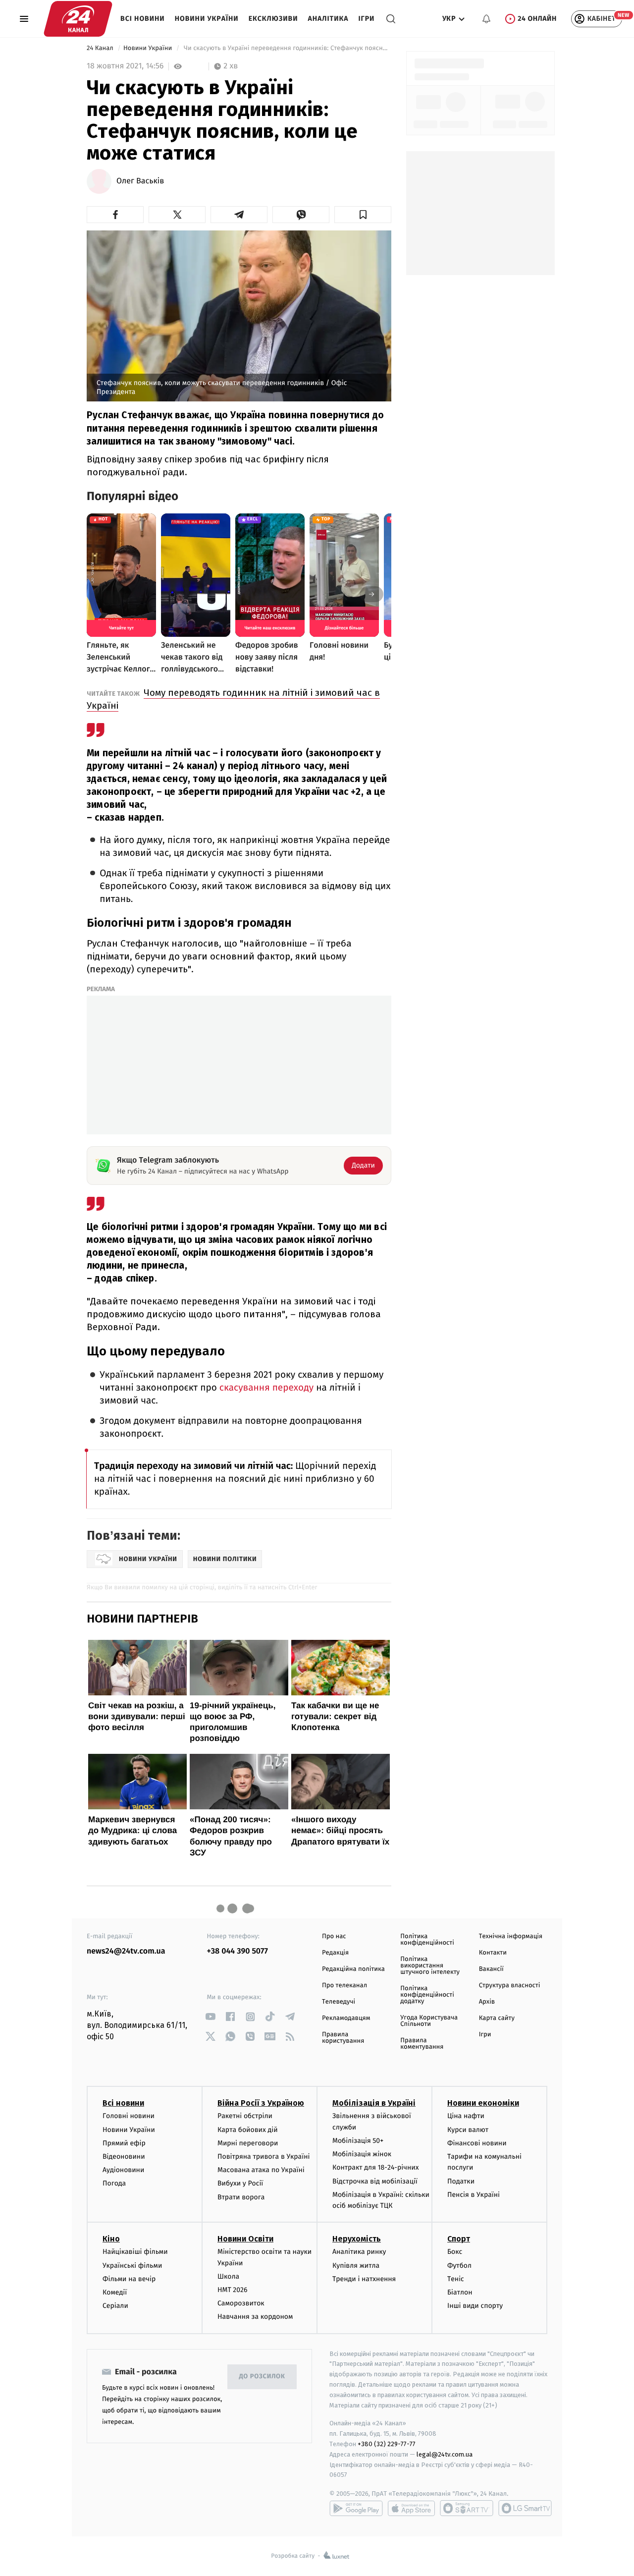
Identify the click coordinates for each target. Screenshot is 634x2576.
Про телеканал (344, 1986)
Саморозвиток (241, 2303)
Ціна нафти (466, 2116)
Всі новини (143, 19)
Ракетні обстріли (245, 2116)
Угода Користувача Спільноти (429, 2021)
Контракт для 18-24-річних (375, 2167)
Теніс (456, 2279)
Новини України (207, 19)
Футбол (459, 2266)
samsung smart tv (525, 2508)
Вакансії (491, 1969)
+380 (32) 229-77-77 (387, 2444)
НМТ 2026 (233, 2290)
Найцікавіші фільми (135, 2252)
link (211, 2017)
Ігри (366, 19)
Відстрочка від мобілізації (375, 2181)
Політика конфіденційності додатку (427, 1995)
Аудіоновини (123, 2170)
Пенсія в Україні (474, 2195)
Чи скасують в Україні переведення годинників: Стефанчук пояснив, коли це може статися (287, 48)
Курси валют (468, 2130)
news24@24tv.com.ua (126, 1951)
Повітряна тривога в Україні (264, 2156)
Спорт (459, 2239)
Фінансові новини (477, 2143)
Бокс (455, 2252)
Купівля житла (356, 2266)
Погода (114, 2183)
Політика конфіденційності (427, 1940)
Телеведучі (339, 2002)
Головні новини (129, 2116)
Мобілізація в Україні (374, 2103)
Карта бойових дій (248, 2130)
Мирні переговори (248, 2143)
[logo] (78, 19)
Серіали (115, 2306)
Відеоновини (124, 2156)
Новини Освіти (245, 2239)
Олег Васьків (140, 181)
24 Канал (101, 48)
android (356, 2508)
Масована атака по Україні (261, 2170)
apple (411, 2508)
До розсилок (262, 2377)
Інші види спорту (475, 2306)
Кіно (111, 2239)
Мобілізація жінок (362, 2154)
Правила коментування (422, 2044)
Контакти (493, 1953)
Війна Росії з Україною (261, 2103)
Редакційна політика (353, 1969)
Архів (487, 2002)
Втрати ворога (241, 2197)
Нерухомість (357, 2239)
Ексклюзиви (273, 19)
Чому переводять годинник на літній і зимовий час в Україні (233, 699)
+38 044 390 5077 (238, 1951)
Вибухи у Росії (240, 2183)
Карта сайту (497, 2018)
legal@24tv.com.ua (445, 2454)
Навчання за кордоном (255, 2317)
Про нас (334, 1936)
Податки (461, 2181)
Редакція (335, 1953)
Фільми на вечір (129, 2279)
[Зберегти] (363, 215)
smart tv (467, 2508)
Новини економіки (483, 2103)
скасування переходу (266, 1388)
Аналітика (328, 19)
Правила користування (343, 2038)
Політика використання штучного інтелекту (430, 1966)
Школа (228, 2276)
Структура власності (510, 1986)
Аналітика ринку (359, 2252)
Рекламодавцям (346, 2018)
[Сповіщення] (486, 19)
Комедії (115, 2292)
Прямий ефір (124, 2143)
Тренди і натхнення (364, 2279)
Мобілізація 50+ (358, 2141)
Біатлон (460, 2292)
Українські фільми (132, 2266)
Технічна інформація (511, 1936)
